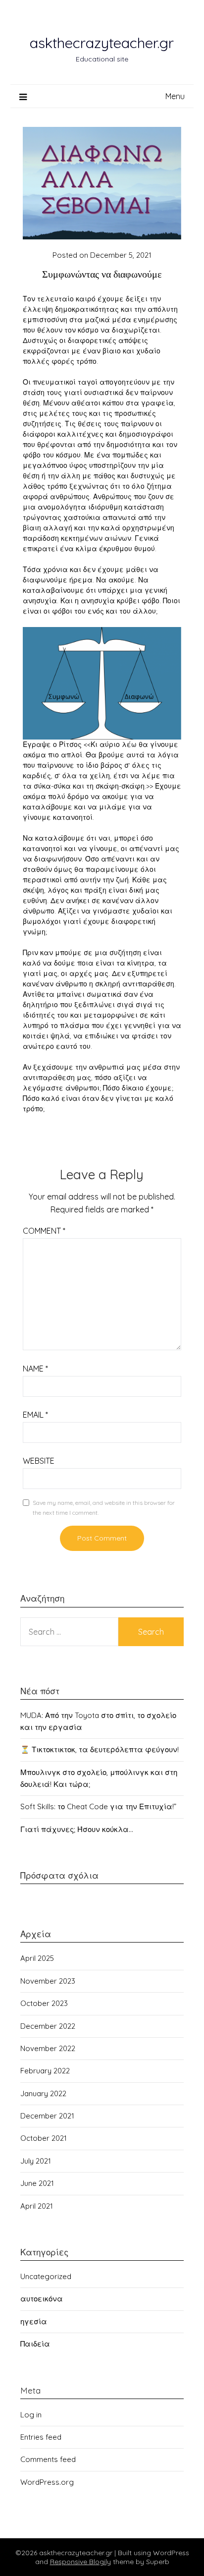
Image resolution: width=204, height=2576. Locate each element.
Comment (44, 1231)
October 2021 (44, 2138)
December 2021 (47, 2116)
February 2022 (45, 2071)
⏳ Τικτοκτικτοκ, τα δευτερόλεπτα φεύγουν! (100, 1749)
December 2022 (48, 2026)
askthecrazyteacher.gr (102, 43)
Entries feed (41, 2437)
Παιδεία (35, 2344)
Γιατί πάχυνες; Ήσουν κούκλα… (77, 1829)
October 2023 (44, 2003)
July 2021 (36, 2161)
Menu (175, 96)
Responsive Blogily (80, 2562)
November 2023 (48, 1981)
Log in (31, 2415)
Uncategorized (46, 2276)
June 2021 (37, 2183)
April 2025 (37, 1958)
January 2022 (43, 2093)
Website (39, 1461)
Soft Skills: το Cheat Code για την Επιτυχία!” (98, 1806)
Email (35, 1415)
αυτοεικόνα (42, 2299)
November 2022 (48, 2048)
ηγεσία (34, 2321)
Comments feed (48, 2459)
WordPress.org (47, 2482)
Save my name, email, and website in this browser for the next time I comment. (104, 1508)
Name (35, 1369)
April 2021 (37, 2206)
